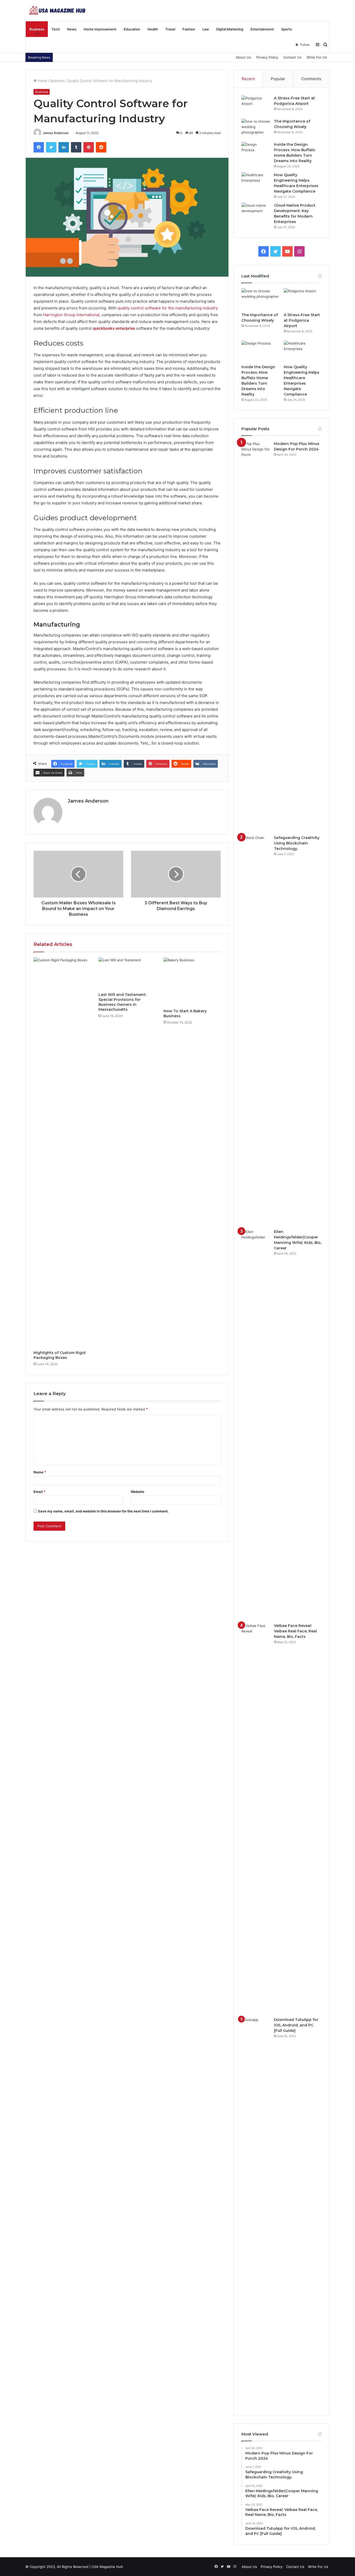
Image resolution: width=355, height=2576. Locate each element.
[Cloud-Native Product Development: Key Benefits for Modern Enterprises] (256, 212)
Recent (248, 79)
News (72, 29)
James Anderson (56, 133)
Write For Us (317, 57)
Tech (56, 29)
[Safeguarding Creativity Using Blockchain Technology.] (256, 1030)
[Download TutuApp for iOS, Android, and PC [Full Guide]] (256, 2212)
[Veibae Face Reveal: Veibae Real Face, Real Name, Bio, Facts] (256, 1818)
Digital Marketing (230, 29)
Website (137, 1492)
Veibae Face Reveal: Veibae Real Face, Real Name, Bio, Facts (295, 1631)
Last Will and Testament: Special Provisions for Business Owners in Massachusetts (122, 1002)
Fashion (189, 29)
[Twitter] (51, 147)
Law (206, 29)
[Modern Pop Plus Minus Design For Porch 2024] (256, 636)
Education (132, 29)
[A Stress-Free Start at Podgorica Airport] (256, 105)
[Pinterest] (89, 147)
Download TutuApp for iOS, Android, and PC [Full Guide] (296, 2025)
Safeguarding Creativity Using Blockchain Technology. (297, 843)
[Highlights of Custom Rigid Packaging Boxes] (62, 1153)
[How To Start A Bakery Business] (192, 982)
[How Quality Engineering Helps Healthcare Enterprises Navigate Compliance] (256, 182)
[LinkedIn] (64, 147)
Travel (170, 29)
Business (37, 29)
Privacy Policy (267, 57)
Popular (278, 79)
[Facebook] (39, 147)
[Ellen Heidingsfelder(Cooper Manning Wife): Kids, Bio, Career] (256, 1424)
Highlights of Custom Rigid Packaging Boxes (60, 1355)
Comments (311, 79)
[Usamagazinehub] (58, 10)
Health (153, 29)
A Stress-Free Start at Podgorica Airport (302, 320)
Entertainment (262, 29)
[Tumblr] (76, 147)
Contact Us (292, 57)
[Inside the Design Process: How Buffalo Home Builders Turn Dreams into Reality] (256, 152)
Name (40, 1472)
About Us (243, 57)
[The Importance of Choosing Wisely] (256, 128)
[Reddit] (101, 147)
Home (42, 81)
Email (40, 1492)
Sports (287, 29)
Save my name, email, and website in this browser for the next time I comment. (103, 1511)
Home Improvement (100, 29)
